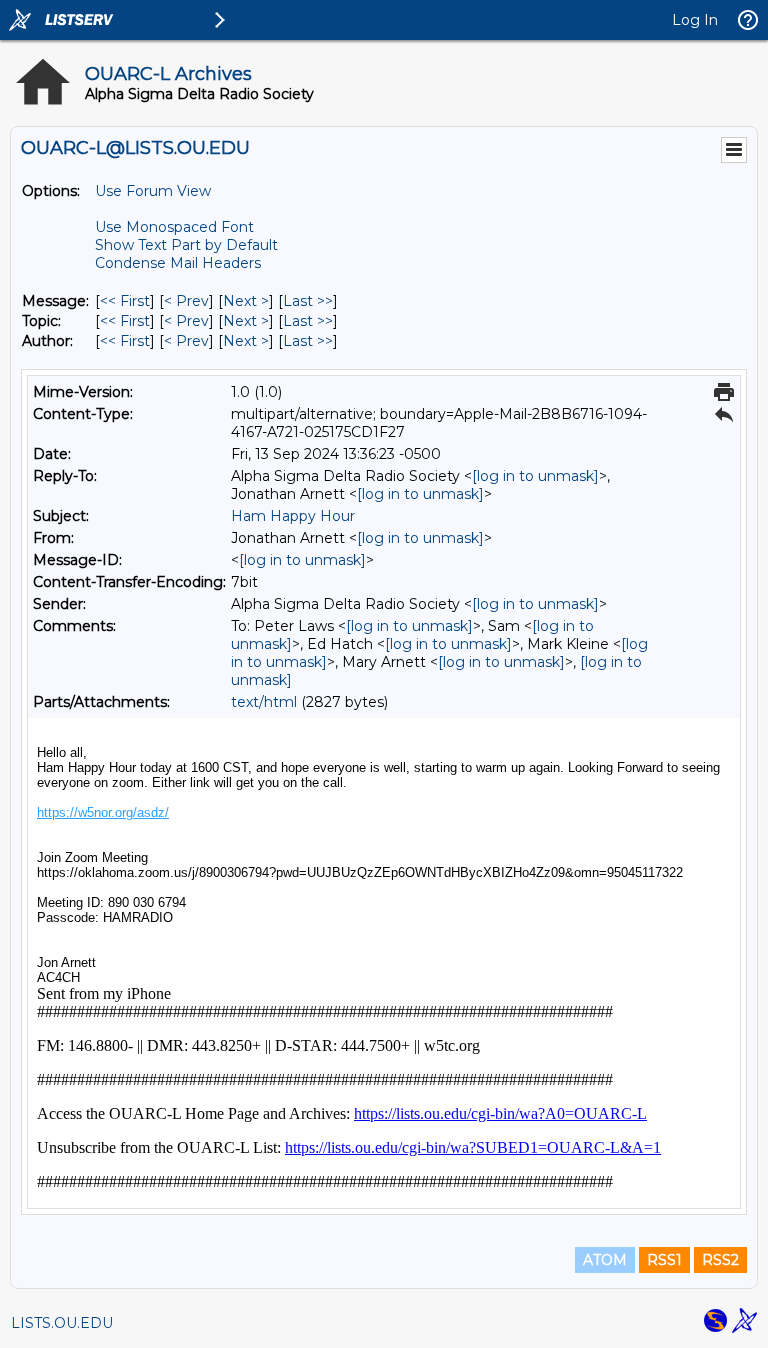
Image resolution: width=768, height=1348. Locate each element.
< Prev (186, 301)
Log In (695, 20)
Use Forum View (153, 191)
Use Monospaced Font (174, 227)
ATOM (605, 1260)
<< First (125, 301)
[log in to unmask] (535, 476)
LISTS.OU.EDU (62, 1323)
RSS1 (664, 1260)
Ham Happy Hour (293, 516)
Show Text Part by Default (186, 245)
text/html (264, 702)
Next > (246, 301)
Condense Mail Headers (178, 263)
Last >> (308, 301)
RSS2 (720, 1260)
